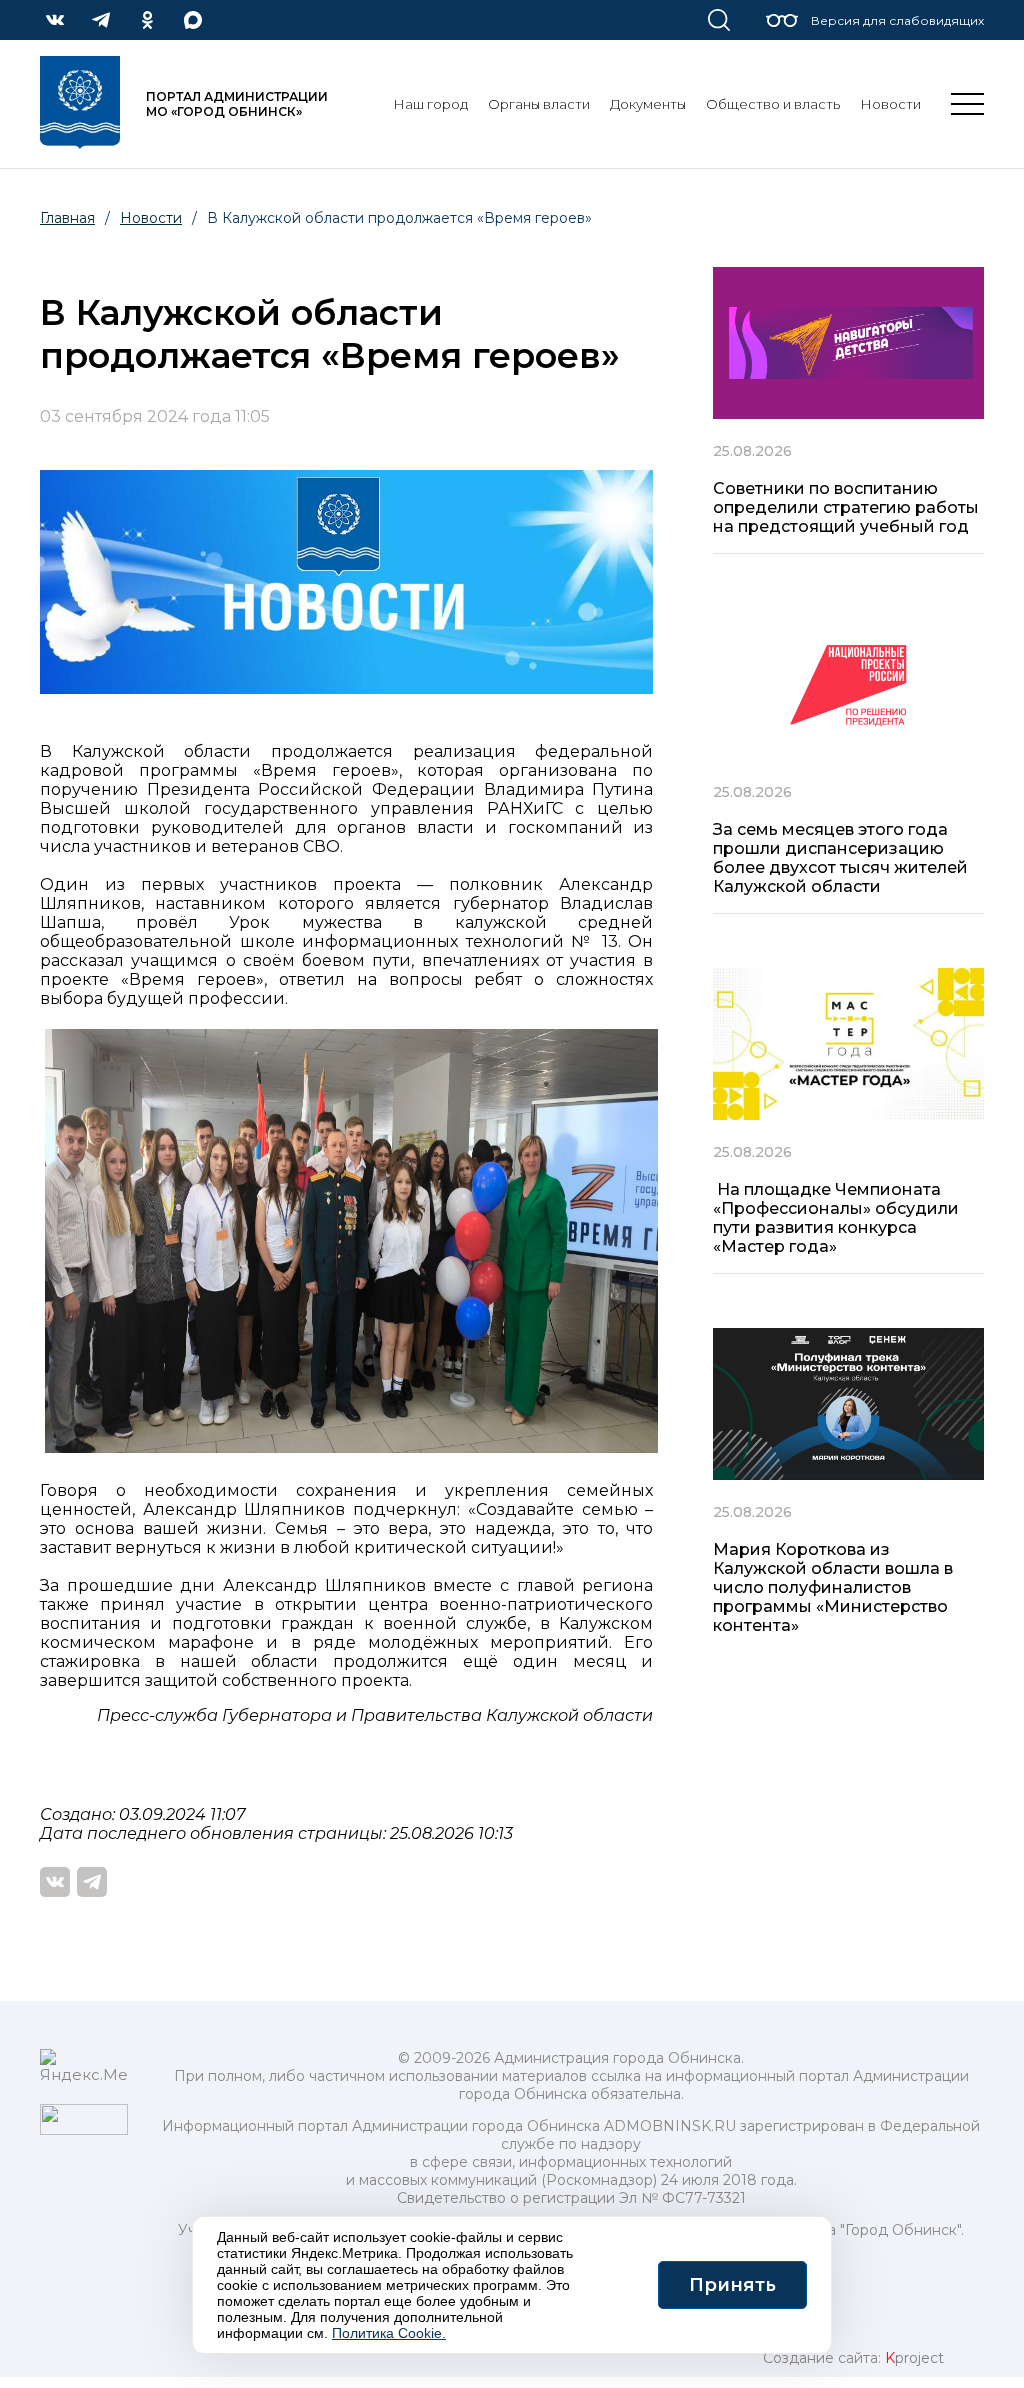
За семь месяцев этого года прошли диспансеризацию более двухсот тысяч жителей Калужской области (840, 858)
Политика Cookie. (389, 2333)
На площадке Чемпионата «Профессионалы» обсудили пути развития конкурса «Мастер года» (836, 1218)
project (914, 2358)
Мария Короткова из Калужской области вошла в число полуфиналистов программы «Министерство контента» (833, 1587)
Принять (732, 2285)
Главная (67, 218)
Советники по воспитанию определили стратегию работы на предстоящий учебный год (846, 507)
